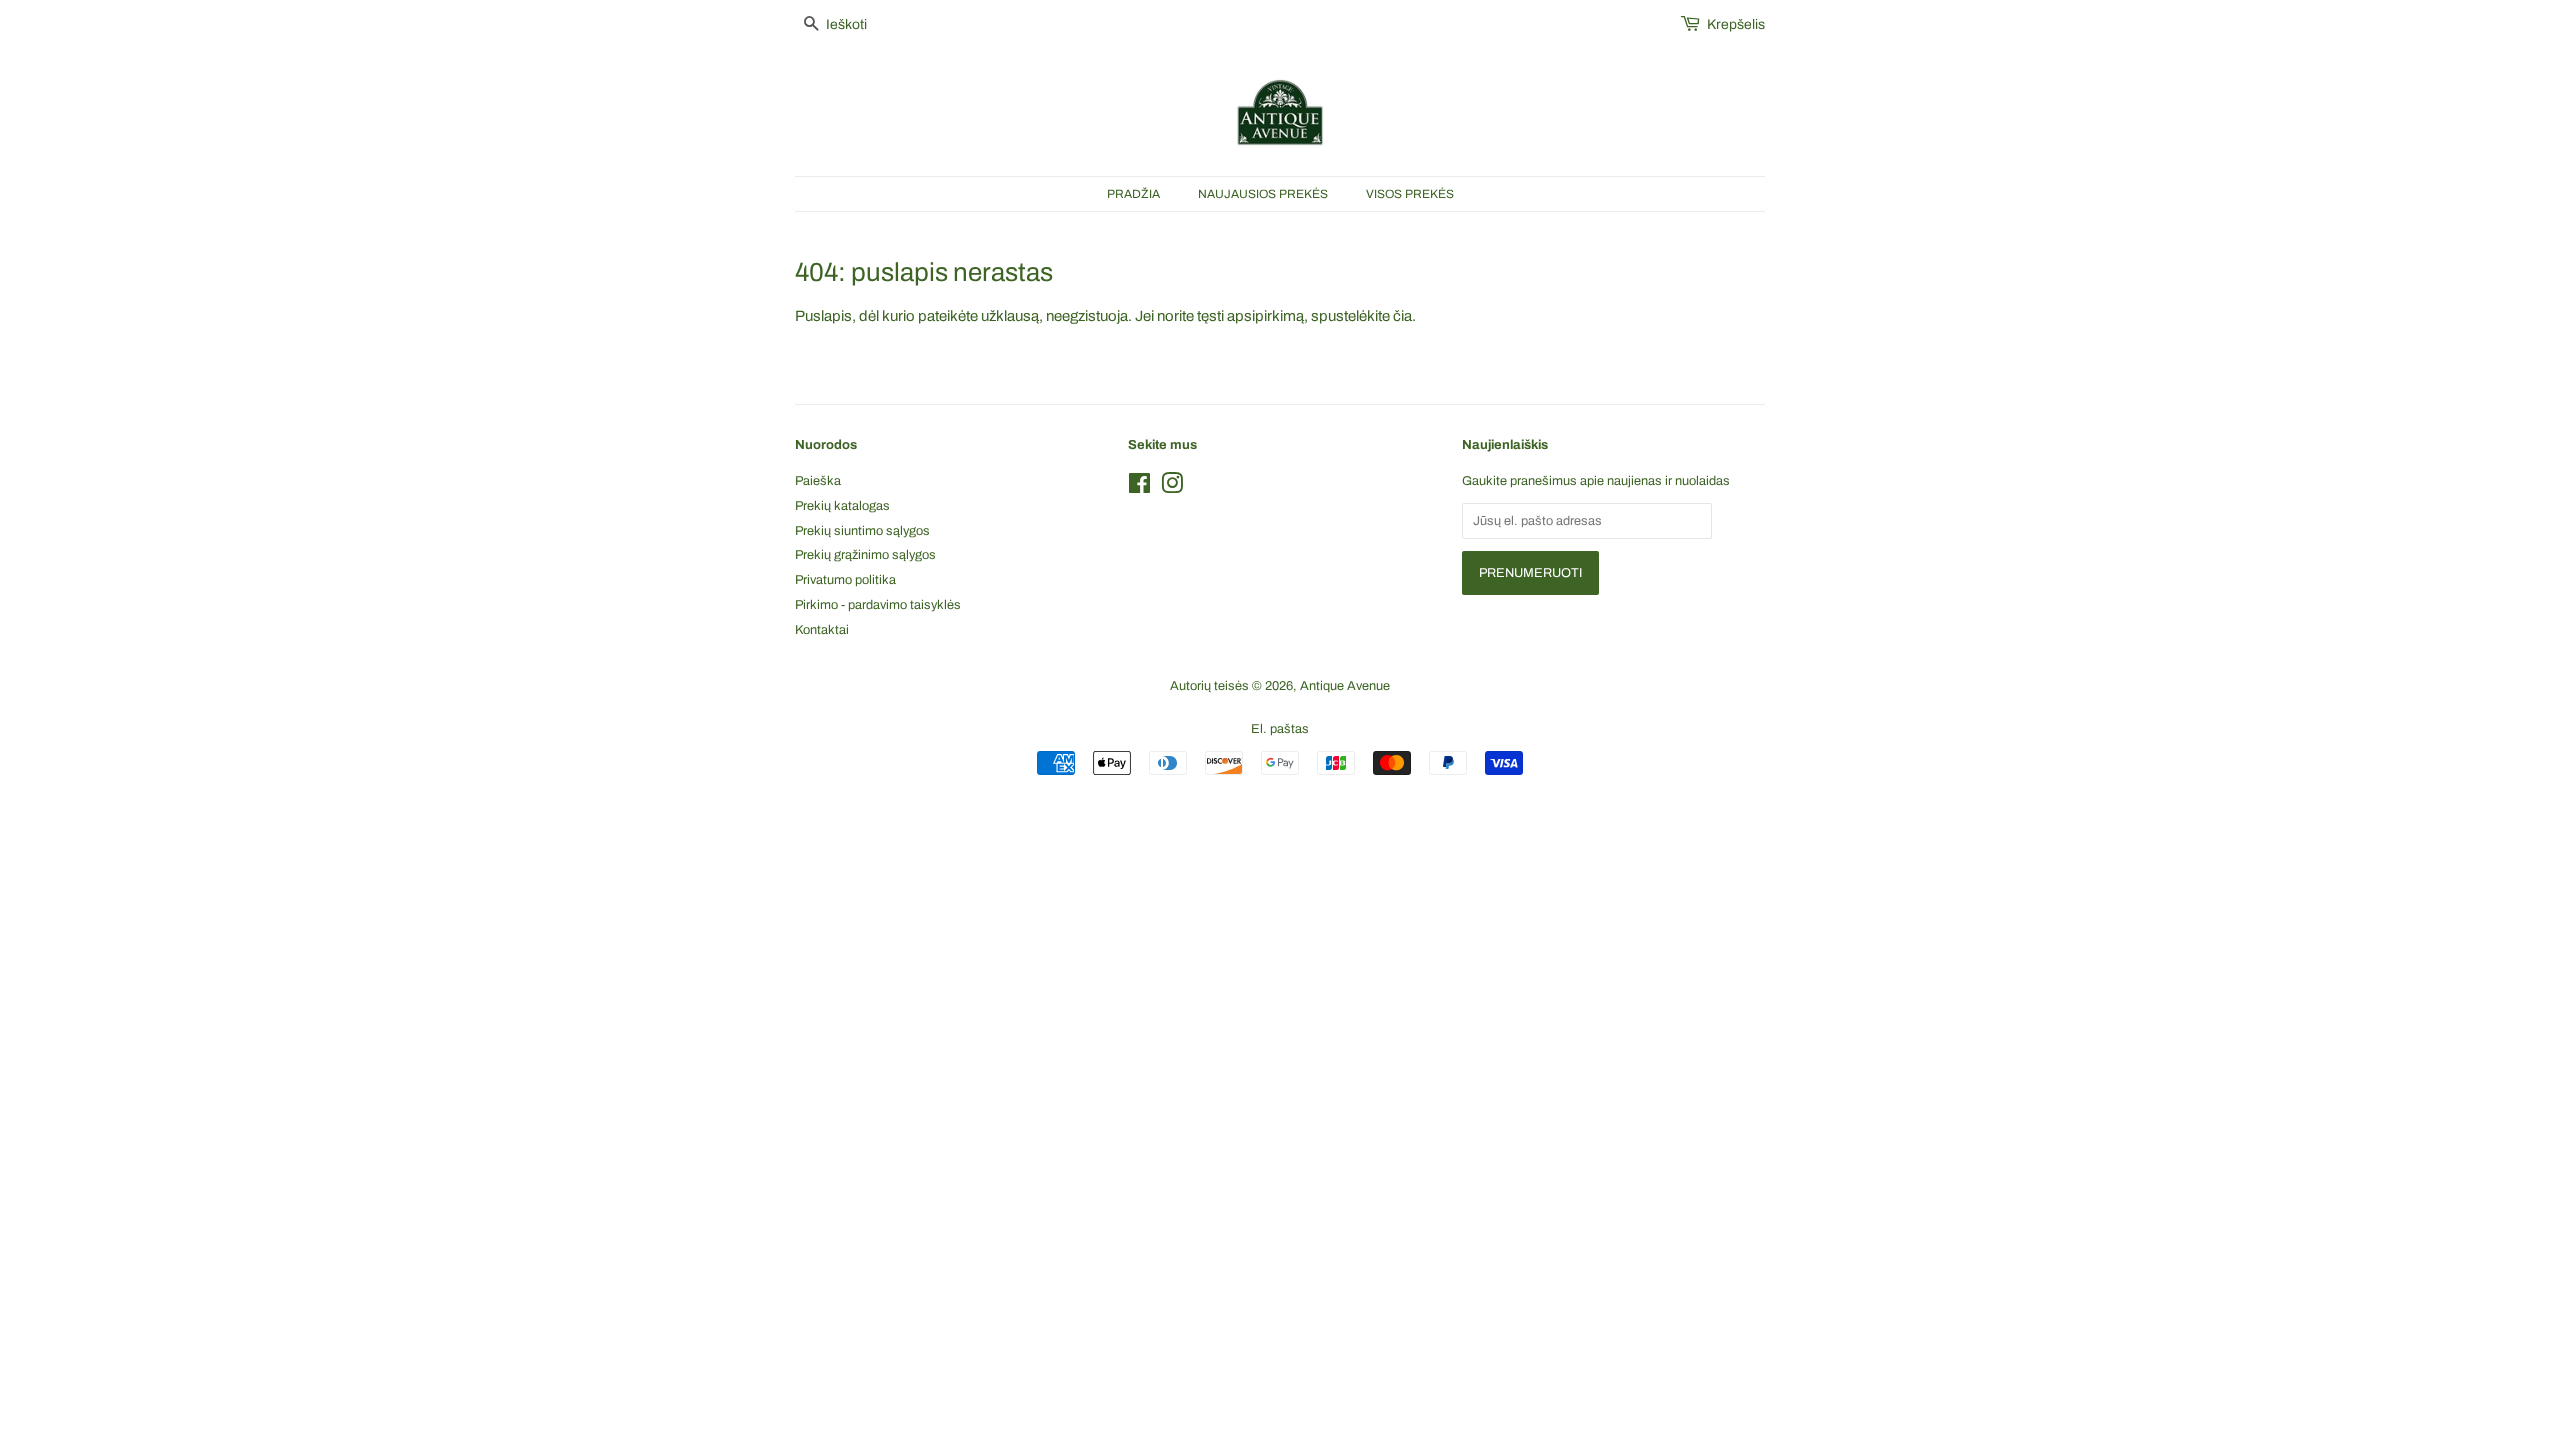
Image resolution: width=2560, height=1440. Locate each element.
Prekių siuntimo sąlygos (862, 531)
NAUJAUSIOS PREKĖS (1263, 194)
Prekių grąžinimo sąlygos (865, 555)
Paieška (818, 481)
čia (1402, 316)
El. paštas (1280, 729)
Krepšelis (1736, 24)
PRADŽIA (1133, 194)
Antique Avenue (1345, 686)
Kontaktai (822, 630)
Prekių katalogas (842, 506)
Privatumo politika (845, 580)
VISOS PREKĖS (1410, 194)
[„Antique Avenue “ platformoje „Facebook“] (1139, 488)
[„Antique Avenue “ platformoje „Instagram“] (1172, 488)
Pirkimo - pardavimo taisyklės (878, 605)
